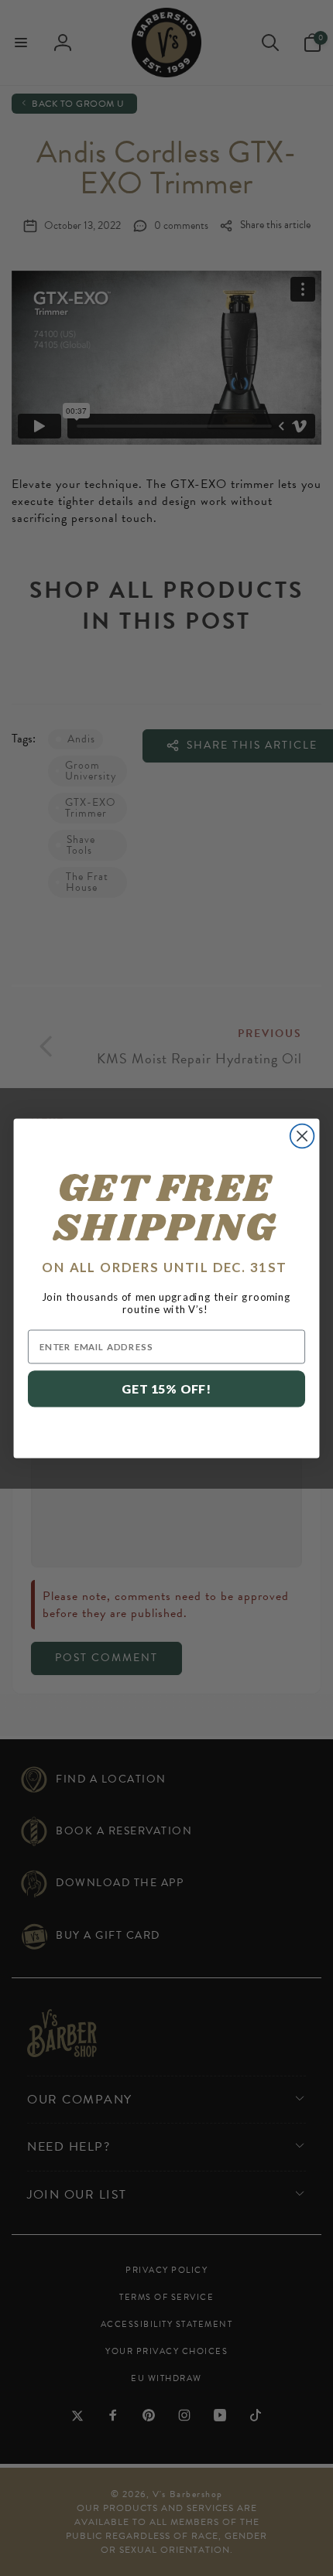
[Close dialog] (302, 1136)
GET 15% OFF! (166, 1389)
